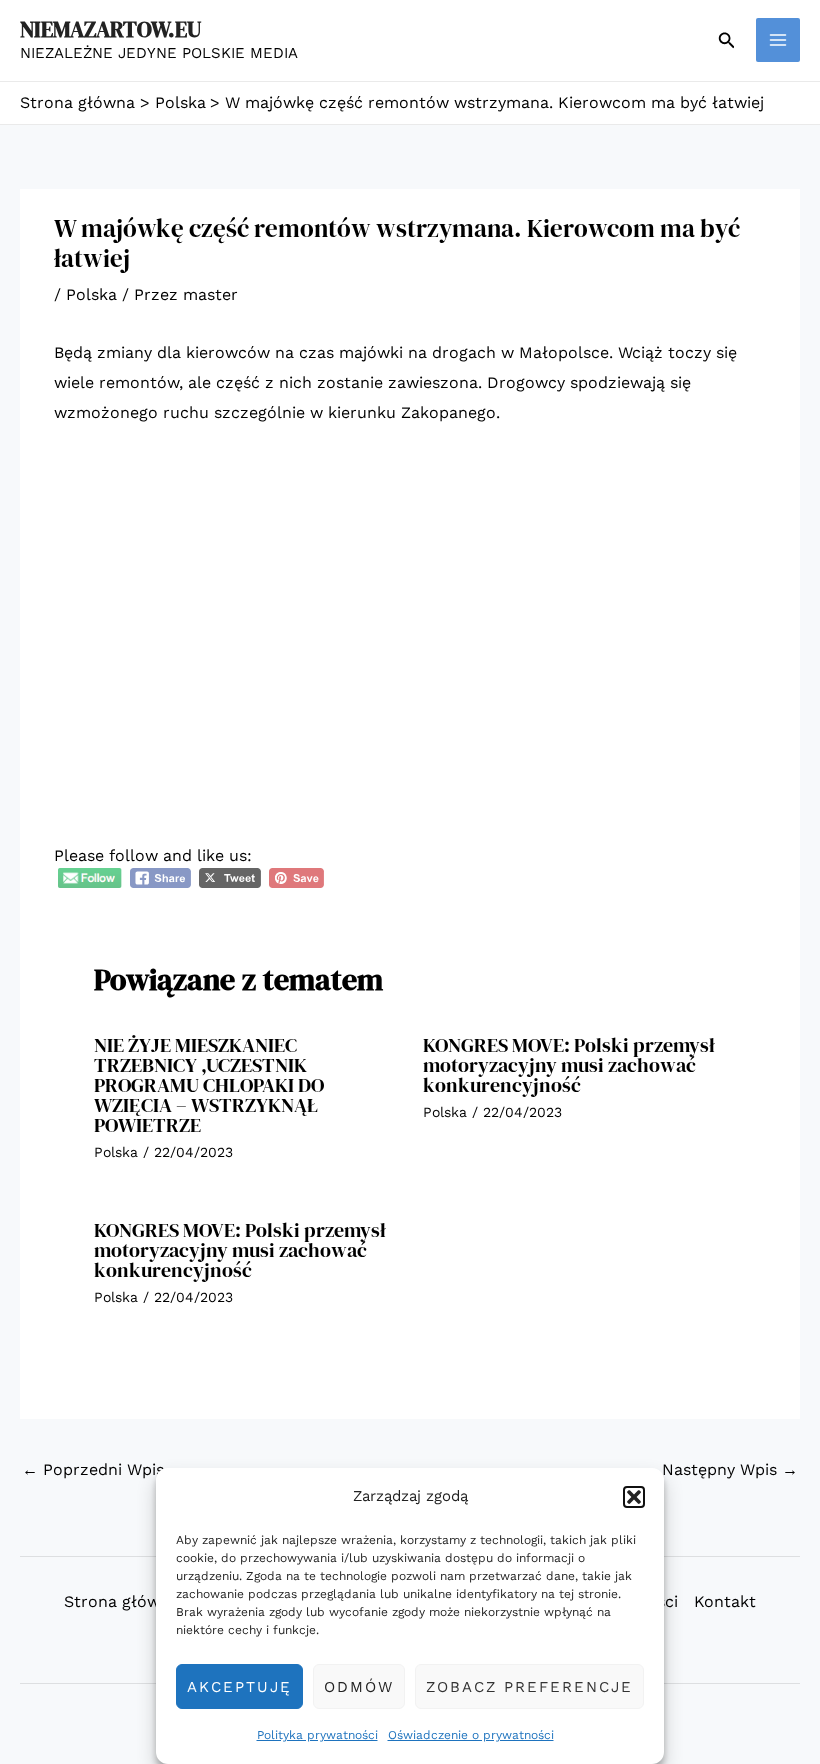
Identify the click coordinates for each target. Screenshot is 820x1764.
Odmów (359, 1687)
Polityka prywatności (317, 1735)
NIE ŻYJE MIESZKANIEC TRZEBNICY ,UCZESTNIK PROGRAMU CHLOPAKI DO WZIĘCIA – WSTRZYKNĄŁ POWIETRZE (209, 1085)
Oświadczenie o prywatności (471, 1735)
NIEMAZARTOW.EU (110, 29)
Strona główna (121, 1601)
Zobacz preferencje (529, 1687)
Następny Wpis (730, 1469)
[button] (634, 1497)
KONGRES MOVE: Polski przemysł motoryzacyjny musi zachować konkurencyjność (569, 1065)
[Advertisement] (410, 593)
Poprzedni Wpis (93, 1469)
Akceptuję (239, 1687)
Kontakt (725, 1601)
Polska (91, 294)
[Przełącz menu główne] (778, 40)
